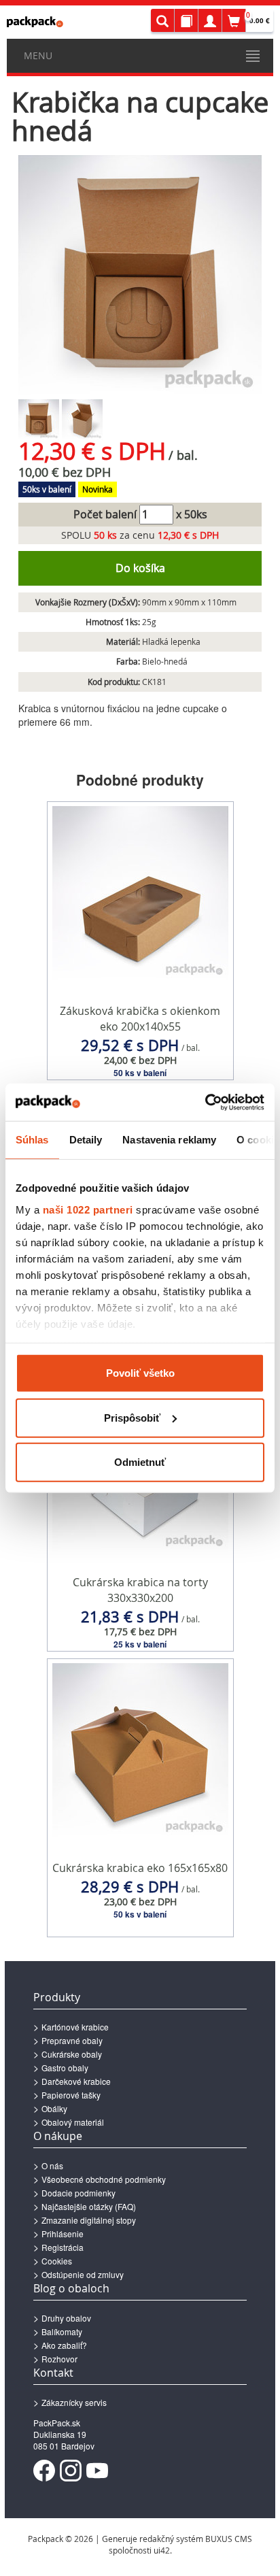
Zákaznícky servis (74, 2402)
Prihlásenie (63, 2234)
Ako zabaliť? (64, 2345)
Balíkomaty (62, 2331)
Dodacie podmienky (78, 2193)
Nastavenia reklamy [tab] (169, 1140)
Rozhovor (59, 2359)
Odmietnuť (140, 1462)
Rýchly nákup (140, 1052)
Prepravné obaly (72, 2040)
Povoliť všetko (140, 1373)
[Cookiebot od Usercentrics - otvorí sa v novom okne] (205, 1102)
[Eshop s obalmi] (35, 22)
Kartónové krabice (75, 2027)
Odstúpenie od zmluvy (83, 2274)
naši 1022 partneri (88, 1209)
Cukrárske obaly (72, 2054)
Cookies (57, 2261)
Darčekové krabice (76, 2081)
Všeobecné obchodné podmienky (104, 2179)
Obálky (54, 2108)
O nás (52, 2165)
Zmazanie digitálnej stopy (89, 2220)
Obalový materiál (73, 2122)
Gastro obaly (65, 2068)
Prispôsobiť (132, 1417)
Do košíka (140, 568)
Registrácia (63, 2247)
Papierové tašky (71, 2095)
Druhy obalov (66, 2318)
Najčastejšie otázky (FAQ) (89, 2206)
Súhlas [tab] (32, 1140)
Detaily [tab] (86, 1140)
